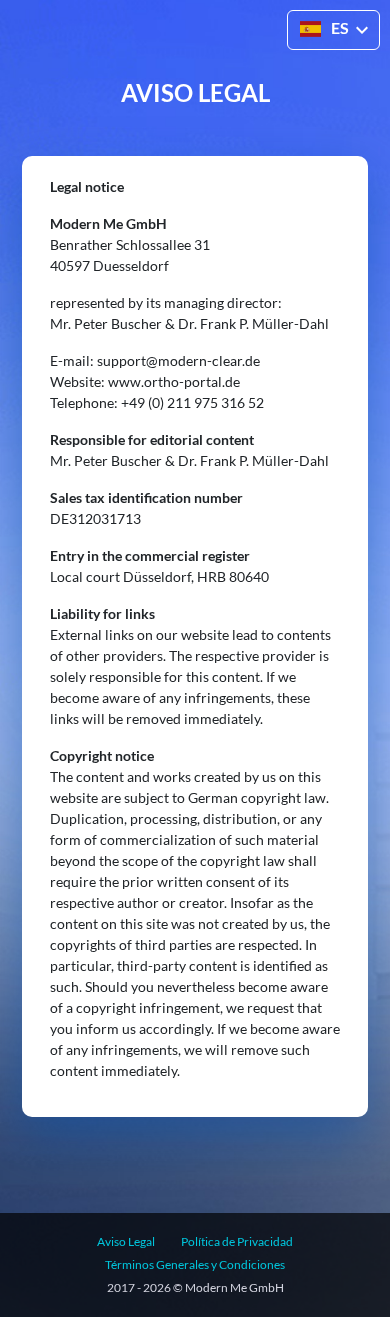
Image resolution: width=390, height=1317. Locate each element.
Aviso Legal (126, 1241)
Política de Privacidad (237, 1241)
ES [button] (340, 27)
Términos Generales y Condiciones (195, 1264)
